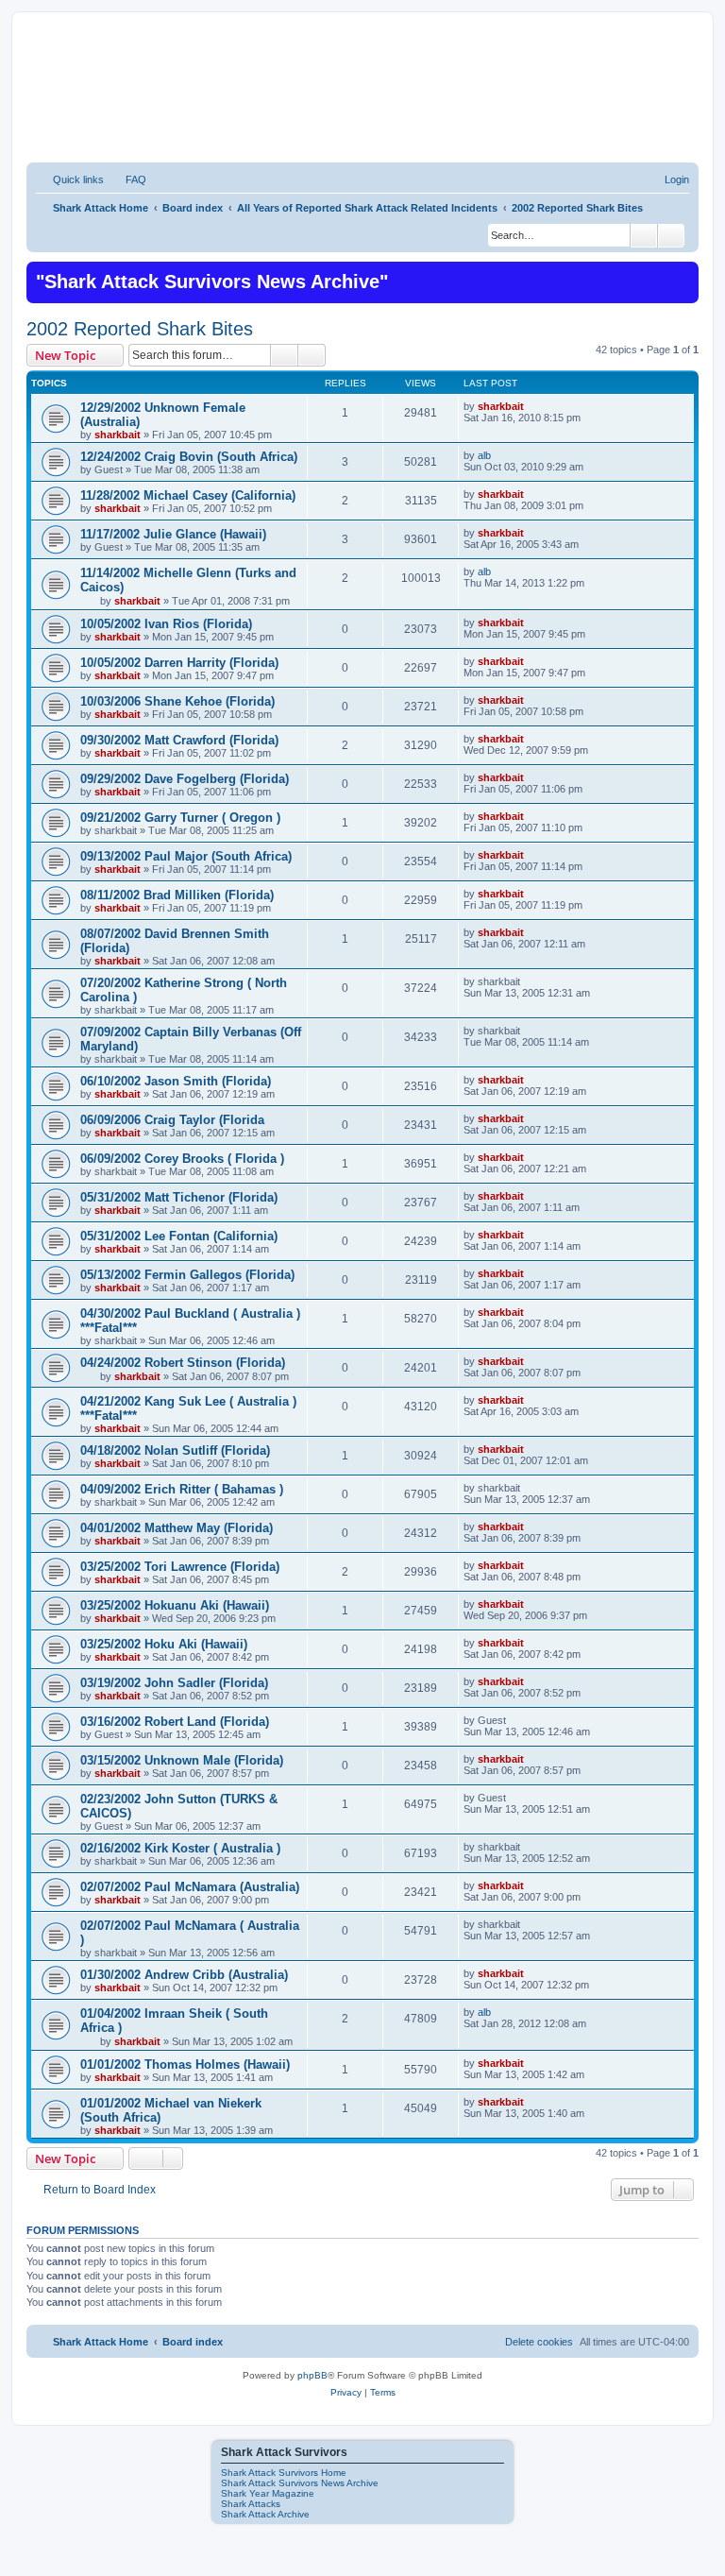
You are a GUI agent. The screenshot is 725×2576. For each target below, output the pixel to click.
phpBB (312, 2375)
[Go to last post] (533, 406)
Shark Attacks (251, 2504)
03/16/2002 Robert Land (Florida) (175, 1722)
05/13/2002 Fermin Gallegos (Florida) (187, 1275)
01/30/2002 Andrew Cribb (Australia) (184, 1975)
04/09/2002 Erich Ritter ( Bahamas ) (182, 1489)
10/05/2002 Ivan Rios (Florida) (166, 624)
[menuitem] (127, 179)
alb (484, 455)
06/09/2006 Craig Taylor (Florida (172, 1120)
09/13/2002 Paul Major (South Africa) (186, 856)
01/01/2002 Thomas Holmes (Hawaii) (185, 2064)
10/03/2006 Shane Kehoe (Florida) (177, 701)
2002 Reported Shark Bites (140, 329)
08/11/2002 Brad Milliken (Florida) (177, 895)
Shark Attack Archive (265, 2514)
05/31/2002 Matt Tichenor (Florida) (179, 1197)
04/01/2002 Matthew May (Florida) (177, 1528)
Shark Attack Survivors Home (284, 2473)
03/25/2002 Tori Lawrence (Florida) (180, 1567)
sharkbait (118, 435)
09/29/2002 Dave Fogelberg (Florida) (185, 779)
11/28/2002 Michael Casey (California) (188, 495)
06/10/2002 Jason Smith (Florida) (176, 1081)
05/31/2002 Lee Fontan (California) (179, 1236)
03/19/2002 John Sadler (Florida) (174, 1683)
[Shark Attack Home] (362, 103)
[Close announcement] (683, 274)
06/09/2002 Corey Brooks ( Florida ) (182, 1159)
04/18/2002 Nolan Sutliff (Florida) (175, 1450)
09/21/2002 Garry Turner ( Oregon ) (180, 818)
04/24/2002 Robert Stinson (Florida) (183, 1363)
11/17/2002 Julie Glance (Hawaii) (173, 534)
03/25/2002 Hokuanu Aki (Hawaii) (175, 1605)
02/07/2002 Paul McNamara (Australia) (190, 1887)
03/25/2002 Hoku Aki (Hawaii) (164, 1644)
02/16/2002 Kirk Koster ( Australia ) (180, 1848)
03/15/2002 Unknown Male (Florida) (182, 1760)
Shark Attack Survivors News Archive (300, 2483)
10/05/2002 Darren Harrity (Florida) (179, 663)
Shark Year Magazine (268, 2493)
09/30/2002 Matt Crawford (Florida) (179, 740)
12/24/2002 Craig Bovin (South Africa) (189, 457)
